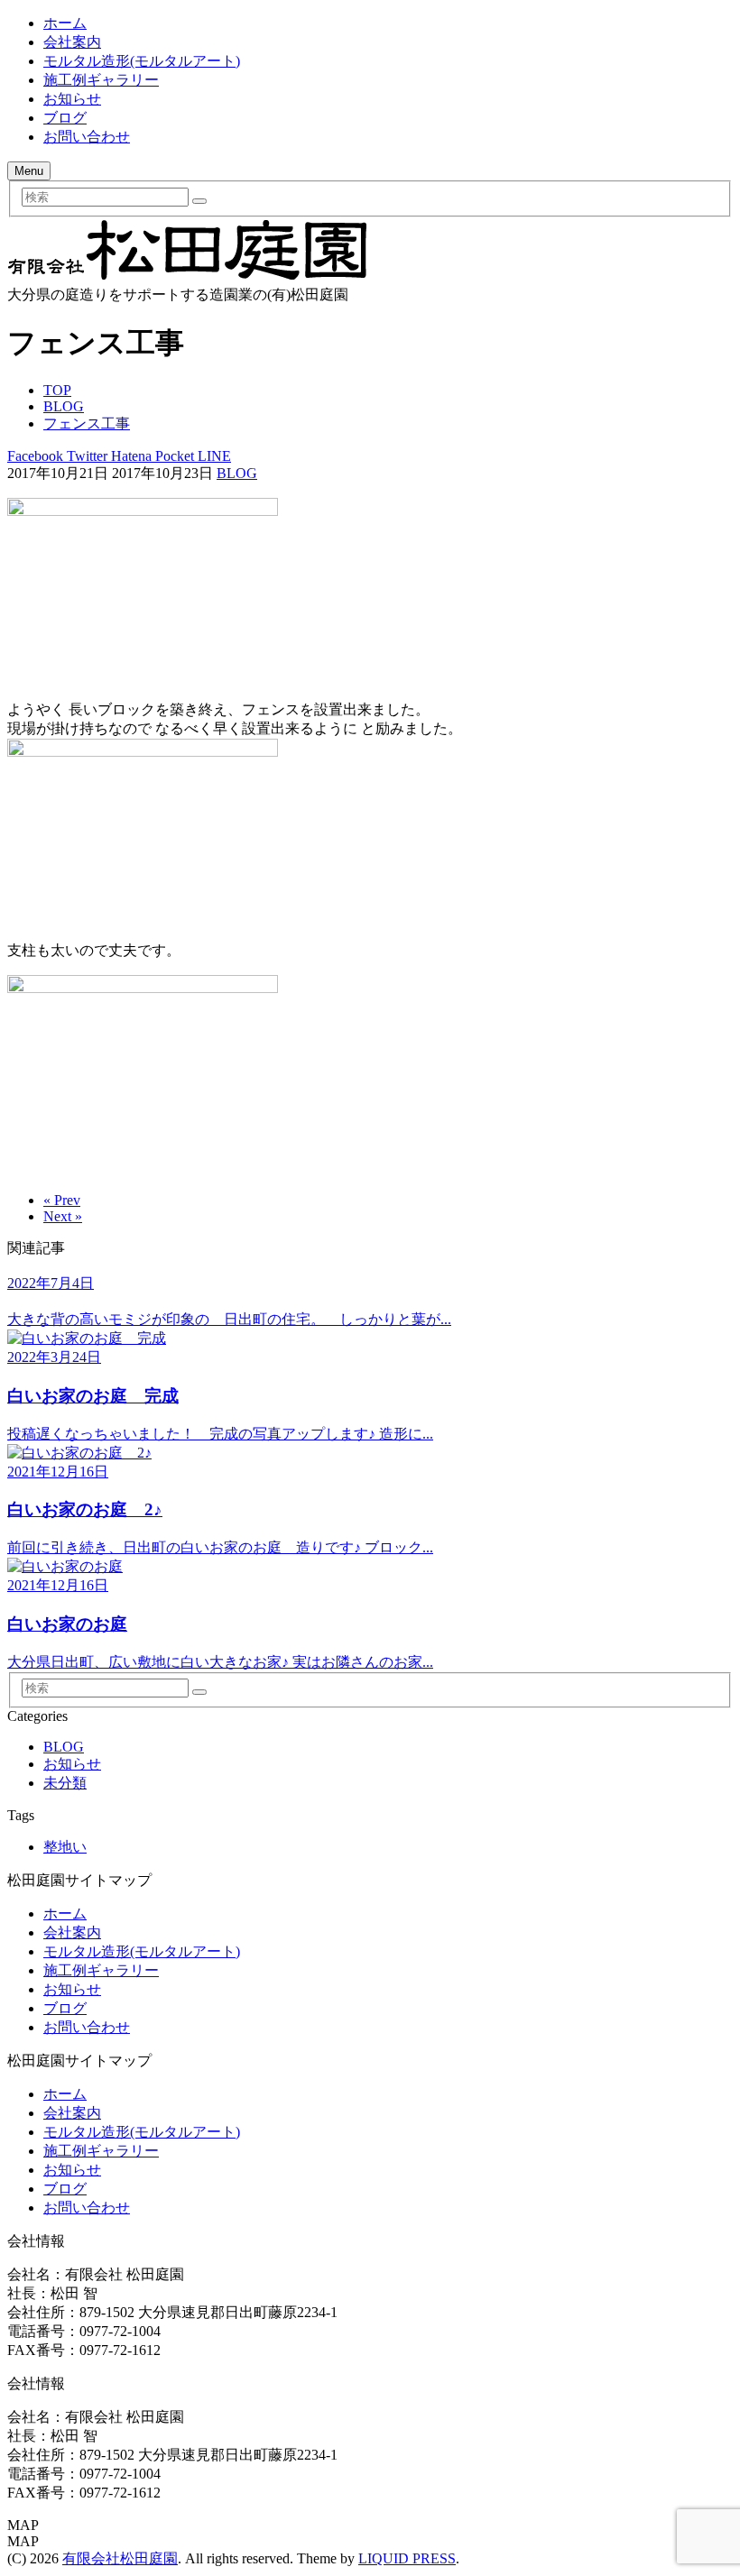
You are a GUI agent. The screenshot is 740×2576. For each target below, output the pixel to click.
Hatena (129, 456)
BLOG (237, 473)
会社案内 (72, 42)
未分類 (65, 1783)
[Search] (199, 201)
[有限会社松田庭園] (188, 277)
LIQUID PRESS (407, 2558)
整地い (65, 1847)
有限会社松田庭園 (120, 2558)
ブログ (65, 118)
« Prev (62, 1200)
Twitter (85, 456)
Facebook (35, 456)
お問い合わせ (87, 137)
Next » (63, 1216)
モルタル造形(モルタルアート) (142, 61)
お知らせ (72, 99)
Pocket (173, 456)
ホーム (65, 23)
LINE (213, 456)
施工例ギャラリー (101, 80)
